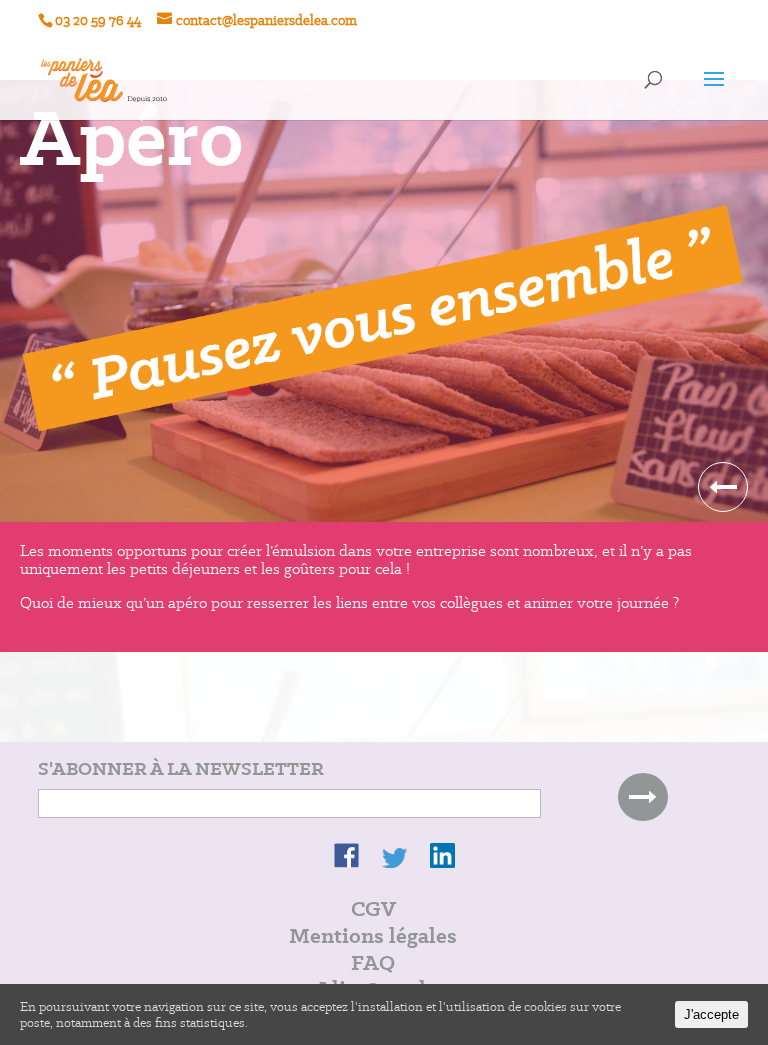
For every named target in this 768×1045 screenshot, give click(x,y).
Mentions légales (373, 935)
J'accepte (711, 1014)
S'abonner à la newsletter (181, 769)
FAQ (373, 962)
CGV (373, 908)
